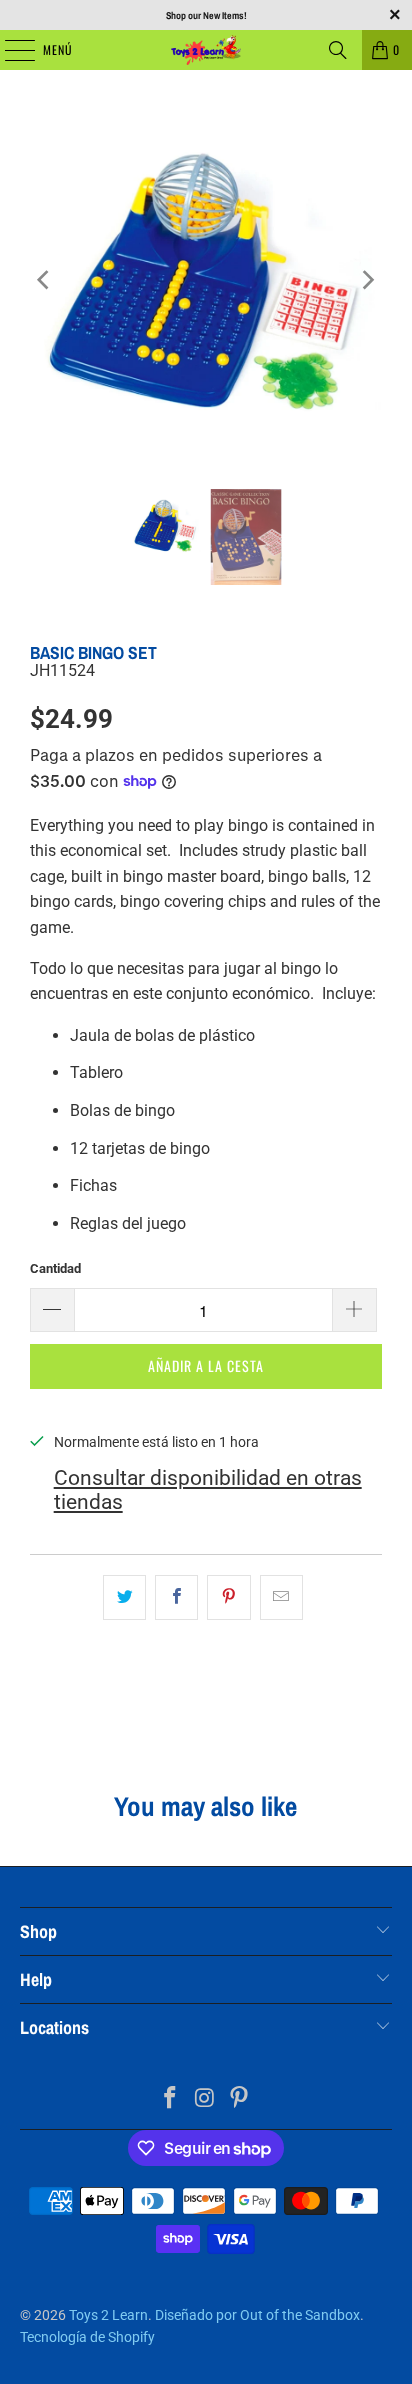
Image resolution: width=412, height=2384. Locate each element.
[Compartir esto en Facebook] (176, 1598)
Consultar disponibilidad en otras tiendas (208, 1490)
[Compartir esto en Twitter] (124, 1598)
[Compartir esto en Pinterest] (228, 1598)
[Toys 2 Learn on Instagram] (205, 2099)
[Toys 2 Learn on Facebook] (170, 2099)
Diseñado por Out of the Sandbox (257, 2315)
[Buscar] (338, 50)
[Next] (367, 279)
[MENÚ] (9, 50)
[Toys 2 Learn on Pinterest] (240, 2099)
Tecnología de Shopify (87, 2337)
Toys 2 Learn (108, 2315)
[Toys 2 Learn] (206, 50)
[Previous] (45, 279)
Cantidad (55, 1268)
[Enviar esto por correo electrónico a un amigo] (281, 1598)
